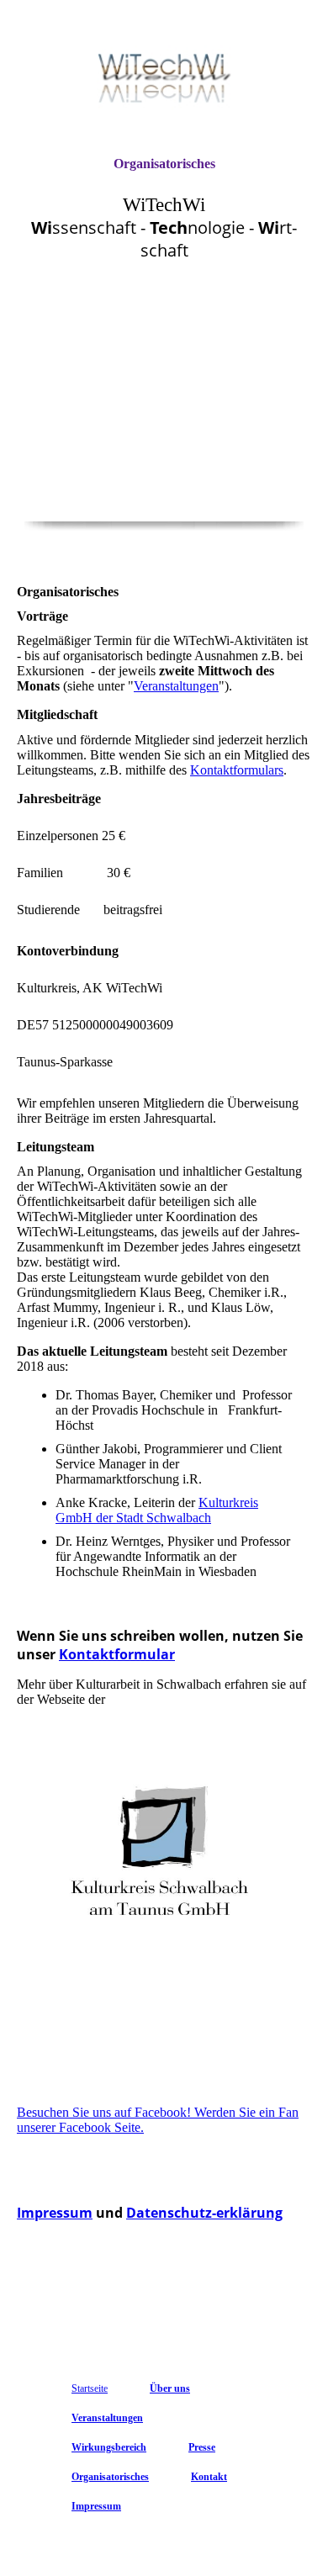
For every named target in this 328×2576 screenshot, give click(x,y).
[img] (164, 78)
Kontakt (209, 2477)
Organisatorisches (164, 164)
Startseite (90, 2388)
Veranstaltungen (176, 686)
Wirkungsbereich (109, 2447)
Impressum (55, 2213)
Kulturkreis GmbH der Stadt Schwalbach (157, 1510)
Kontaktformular (117, 1654)
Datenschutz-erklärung (204, 2213)
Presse (202, 2447)
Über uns (170, 2388)
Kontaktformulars (237, 770)
